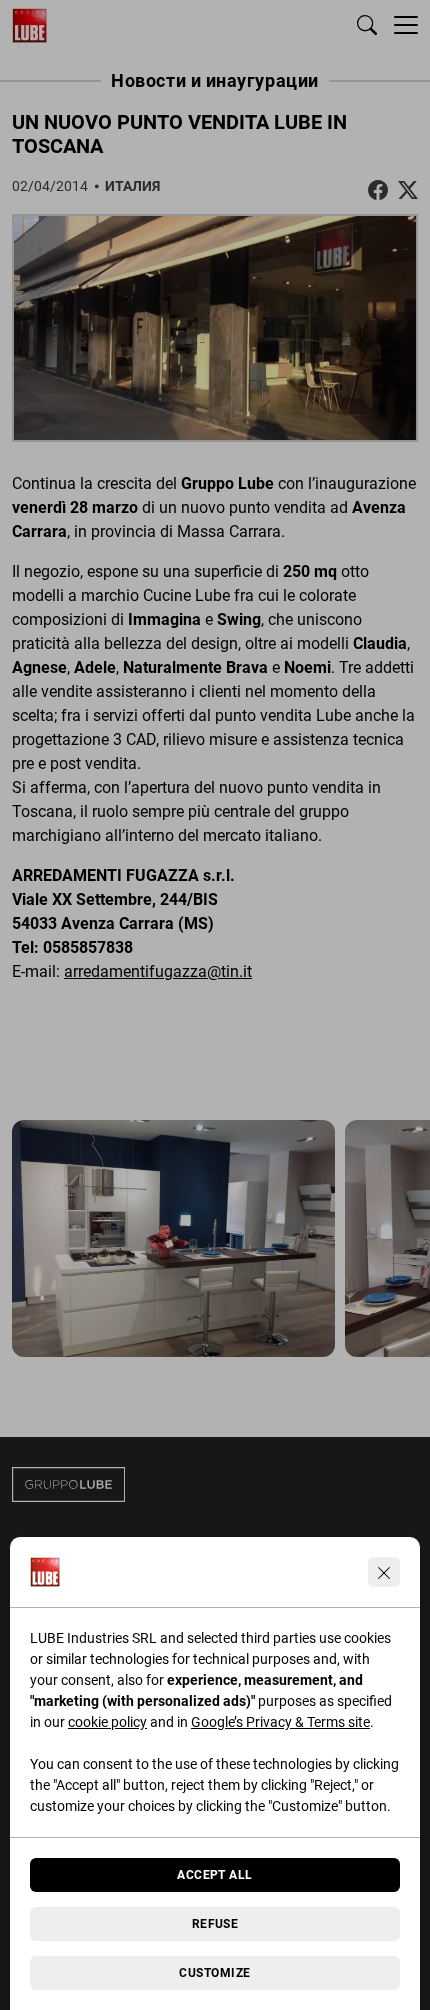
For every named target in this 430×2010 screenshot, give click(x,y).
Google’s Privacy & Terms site (280, 1722)
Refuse (215, 1924)
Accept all (215, 1875)
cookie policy (107, 1722)
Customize (214, 1973)
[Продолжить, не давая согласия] (384, 1572)
